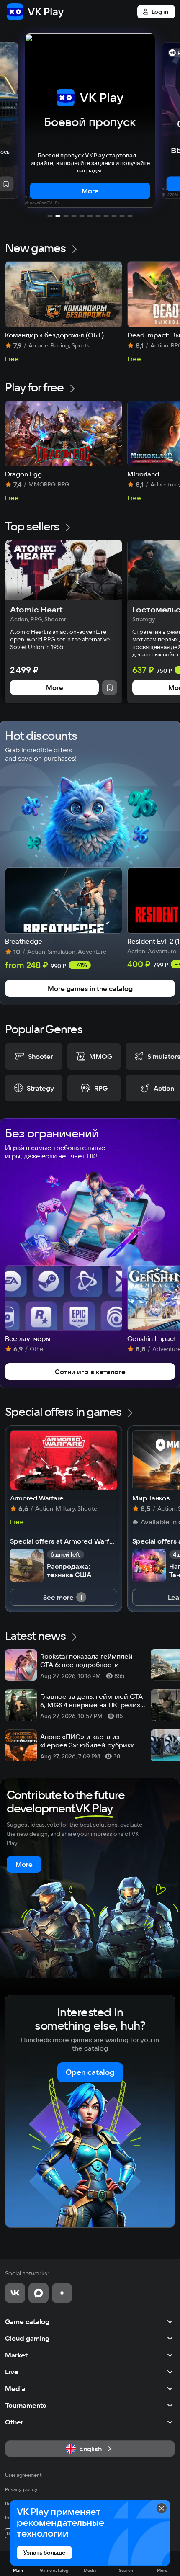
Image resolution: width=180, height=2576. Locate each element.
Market (16, 2355)
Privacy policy (21, 2489)
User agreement (23, 2475)
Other (14, 2422)
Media (15, 2388)
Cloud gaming (27, 2338)
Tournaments (26, 2405)
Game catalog (27, 2321)
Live (12, 2372)
